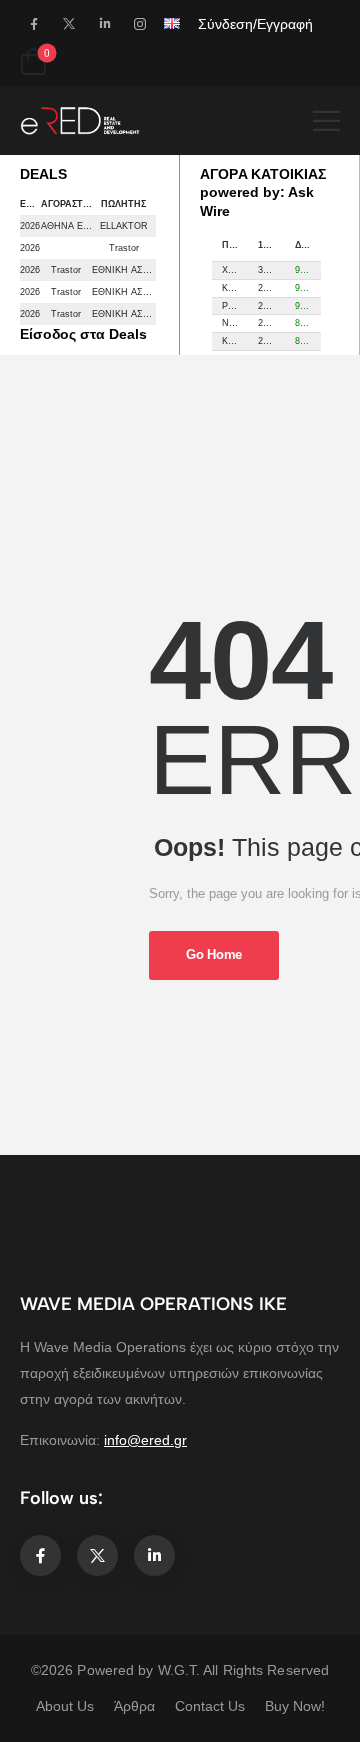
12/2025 (271, 245)
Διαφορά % (308, 245)
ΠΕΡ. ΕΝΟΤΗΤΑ (235, 245)
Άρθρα (134, 1706)
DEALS (43, 174)
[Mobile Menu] (326, 120)
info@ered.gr (145, 1440)
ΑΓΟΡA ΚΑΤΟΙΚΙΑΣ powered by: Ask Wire (263, 192)
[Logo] (80, 120)
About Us (65, 1706)
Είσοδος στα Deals (83, 334)
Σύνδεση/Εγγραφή (255, 24)
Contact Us (210, 1706)
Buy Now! (295, 1706)
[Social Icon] (33, 23)
